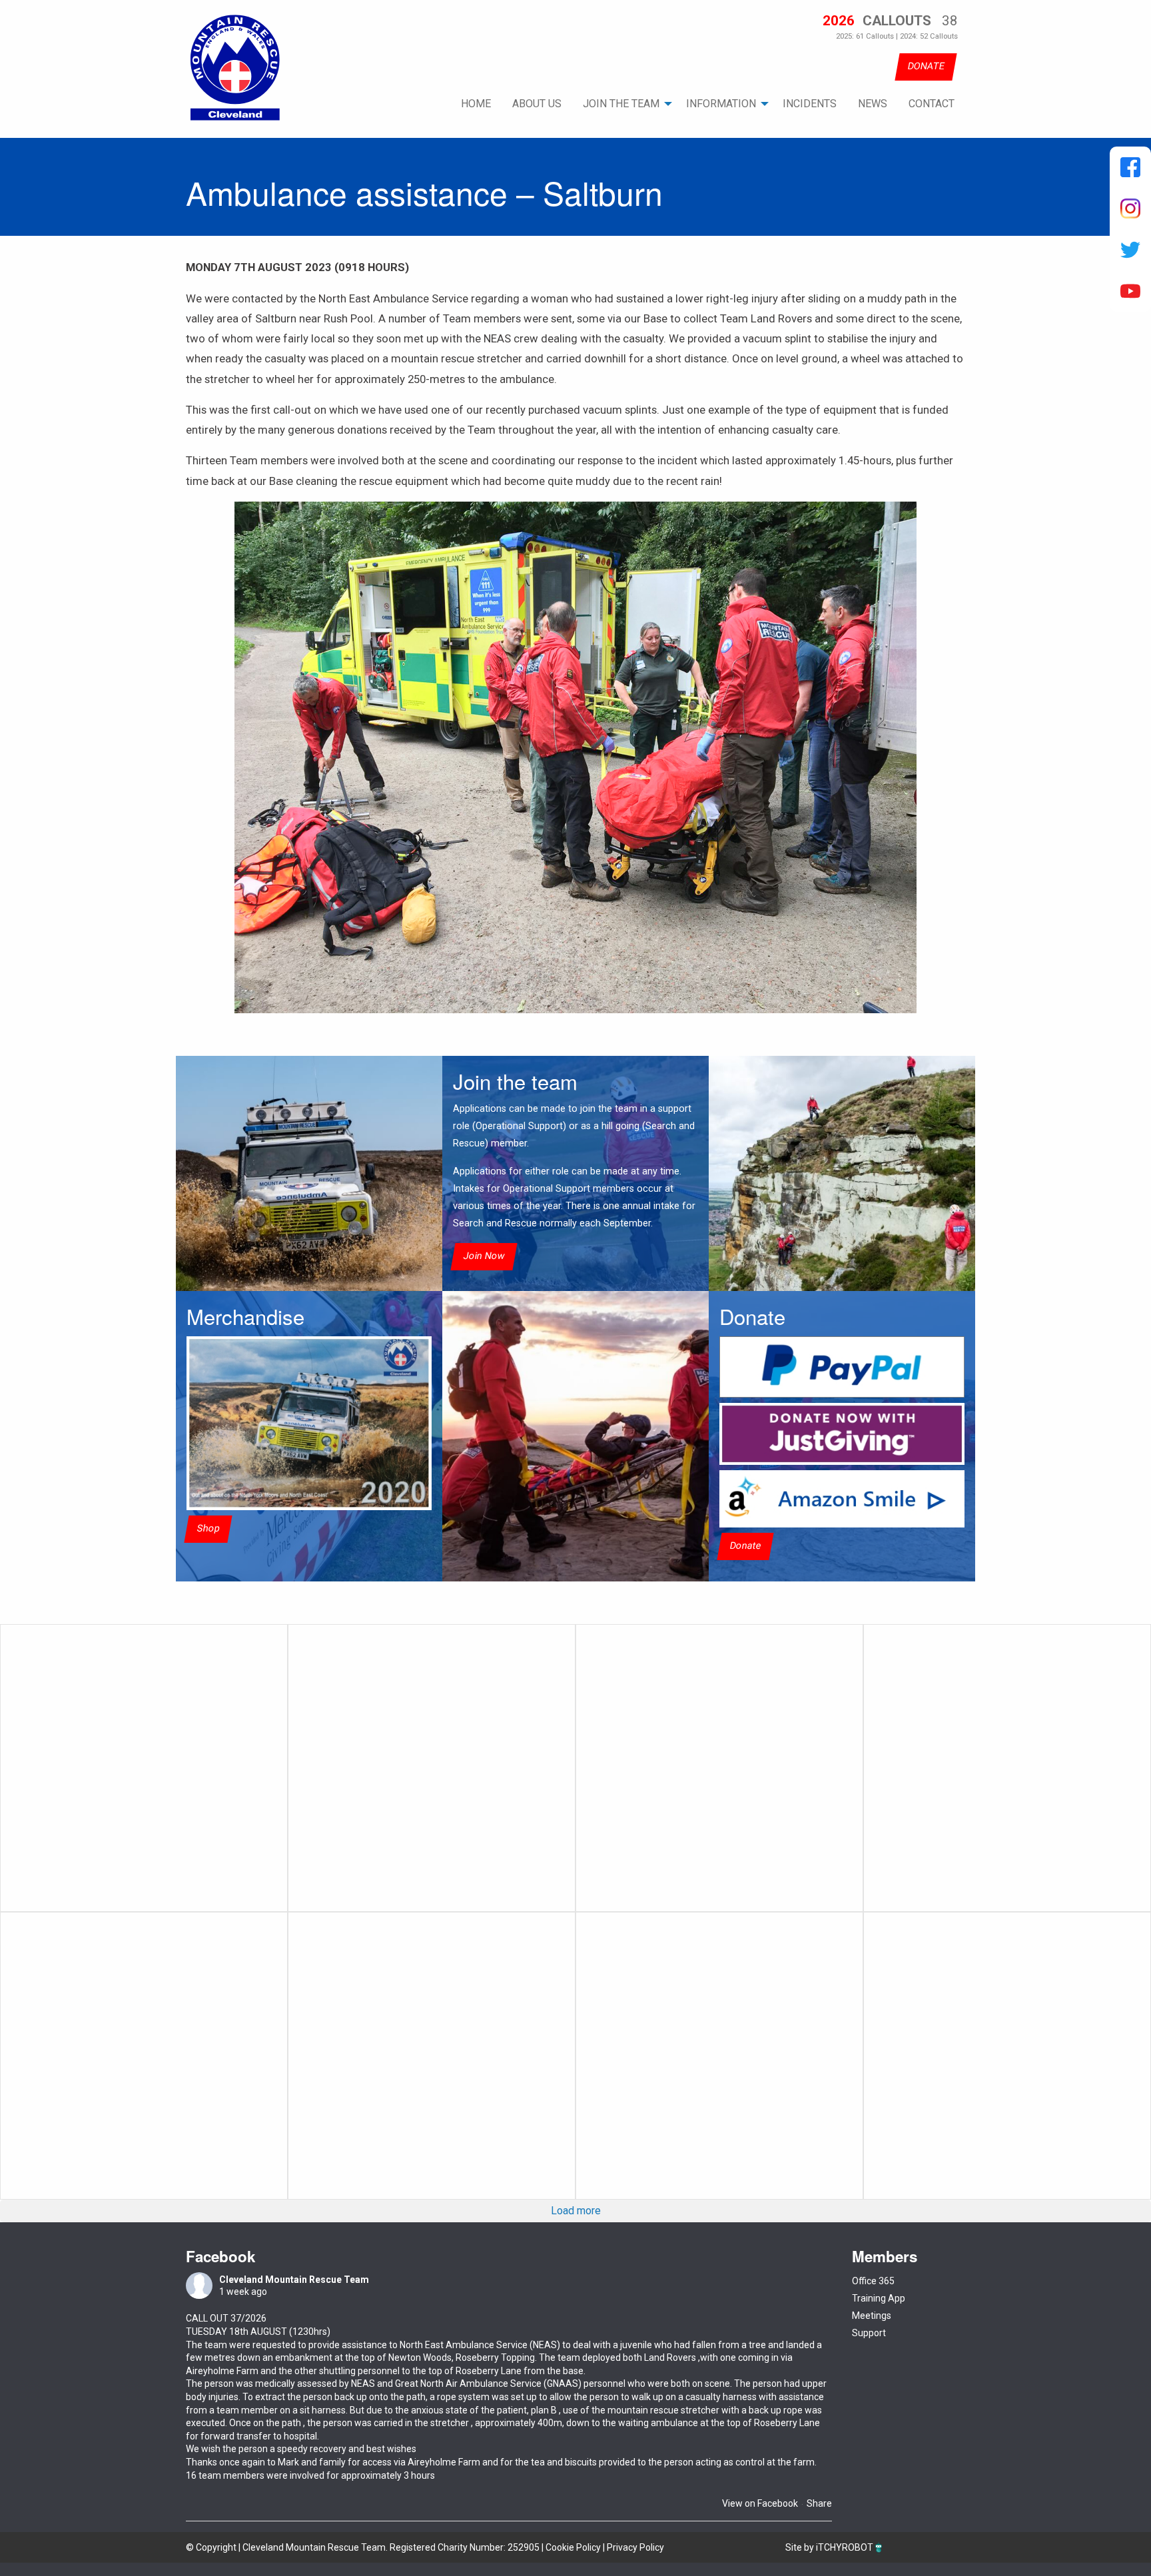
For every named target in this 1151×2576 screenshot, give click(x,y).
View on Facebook (760, 2503)
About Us (537, 104)
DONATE (926, 66)
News (873, 104)
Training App (879, 2298)
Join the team (621, 104)
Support (869, 2333)
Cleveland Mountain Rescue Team (294, 2280)
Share (819, 2503)
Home (476, 104)
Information (721, 104)
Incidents (810, 104)
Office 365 (873, 2281)
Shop (208, 1528)
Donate (745, 1546)
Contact (932, 104)
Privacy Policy (635, 2547)
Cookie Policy (573, 2547)
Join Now (484, 1256)
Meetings (872, 2316)
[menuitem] (476, 104)
